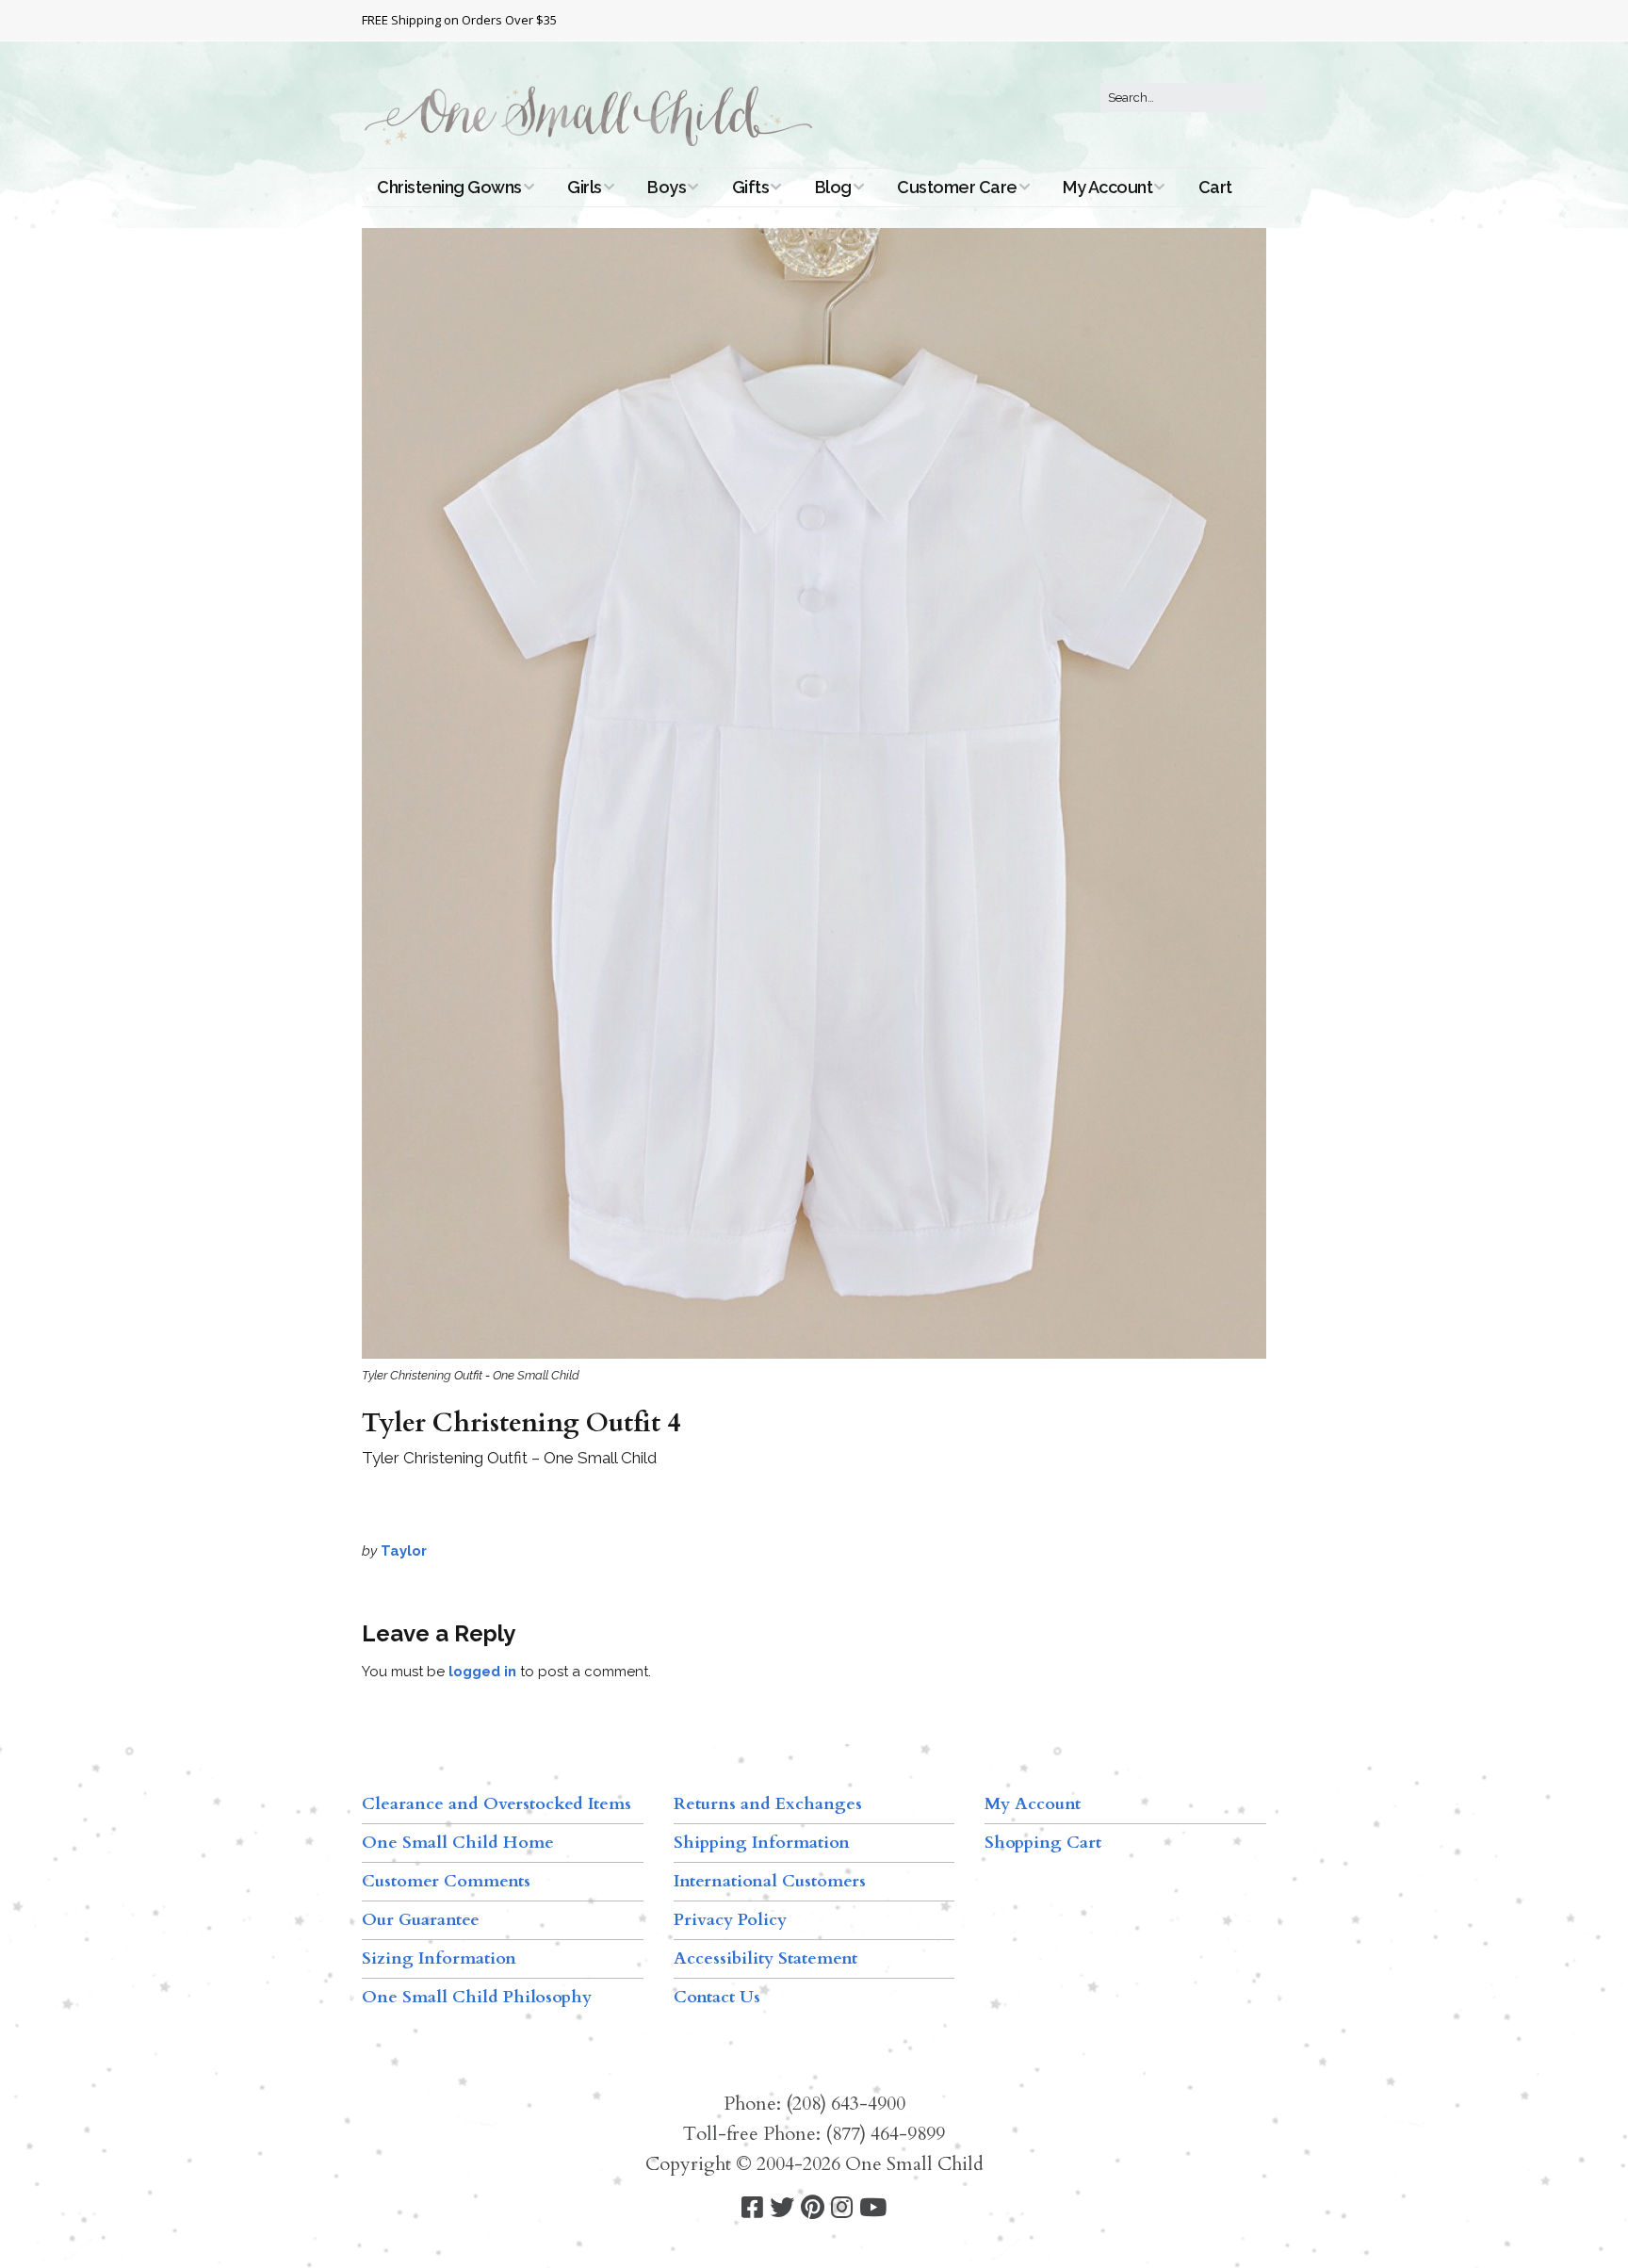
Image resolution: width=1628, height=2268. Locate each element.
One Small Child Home (458, 1843)
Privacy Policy (730, 1920)
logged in (482, 1672)
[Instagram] (842, 2208)
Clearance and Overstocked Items (497, 1804)
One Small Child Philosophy (477, 1997)
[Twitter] (782, 2208)
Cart (1215, 187)
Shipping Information (762, 1843)
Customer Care (957, 187)
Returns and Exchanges (768, 1804)
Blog (833, 187)
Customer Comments (446, 1881)
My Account (1107, 187)
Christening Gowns (449, 187)
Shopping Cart (1043, 1843)
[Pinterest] (813, 2208)
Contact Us (717, 1997)
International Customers (770, 1881)
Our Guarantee (421, 1920)
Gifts (751, 187)
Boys (667, 187)
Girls (585, 187)
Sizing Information (439, 1958)
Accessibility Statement (765, 1958)
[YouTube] (873, 2208)
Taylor (404, 1551)
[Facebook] (752, 2208)
